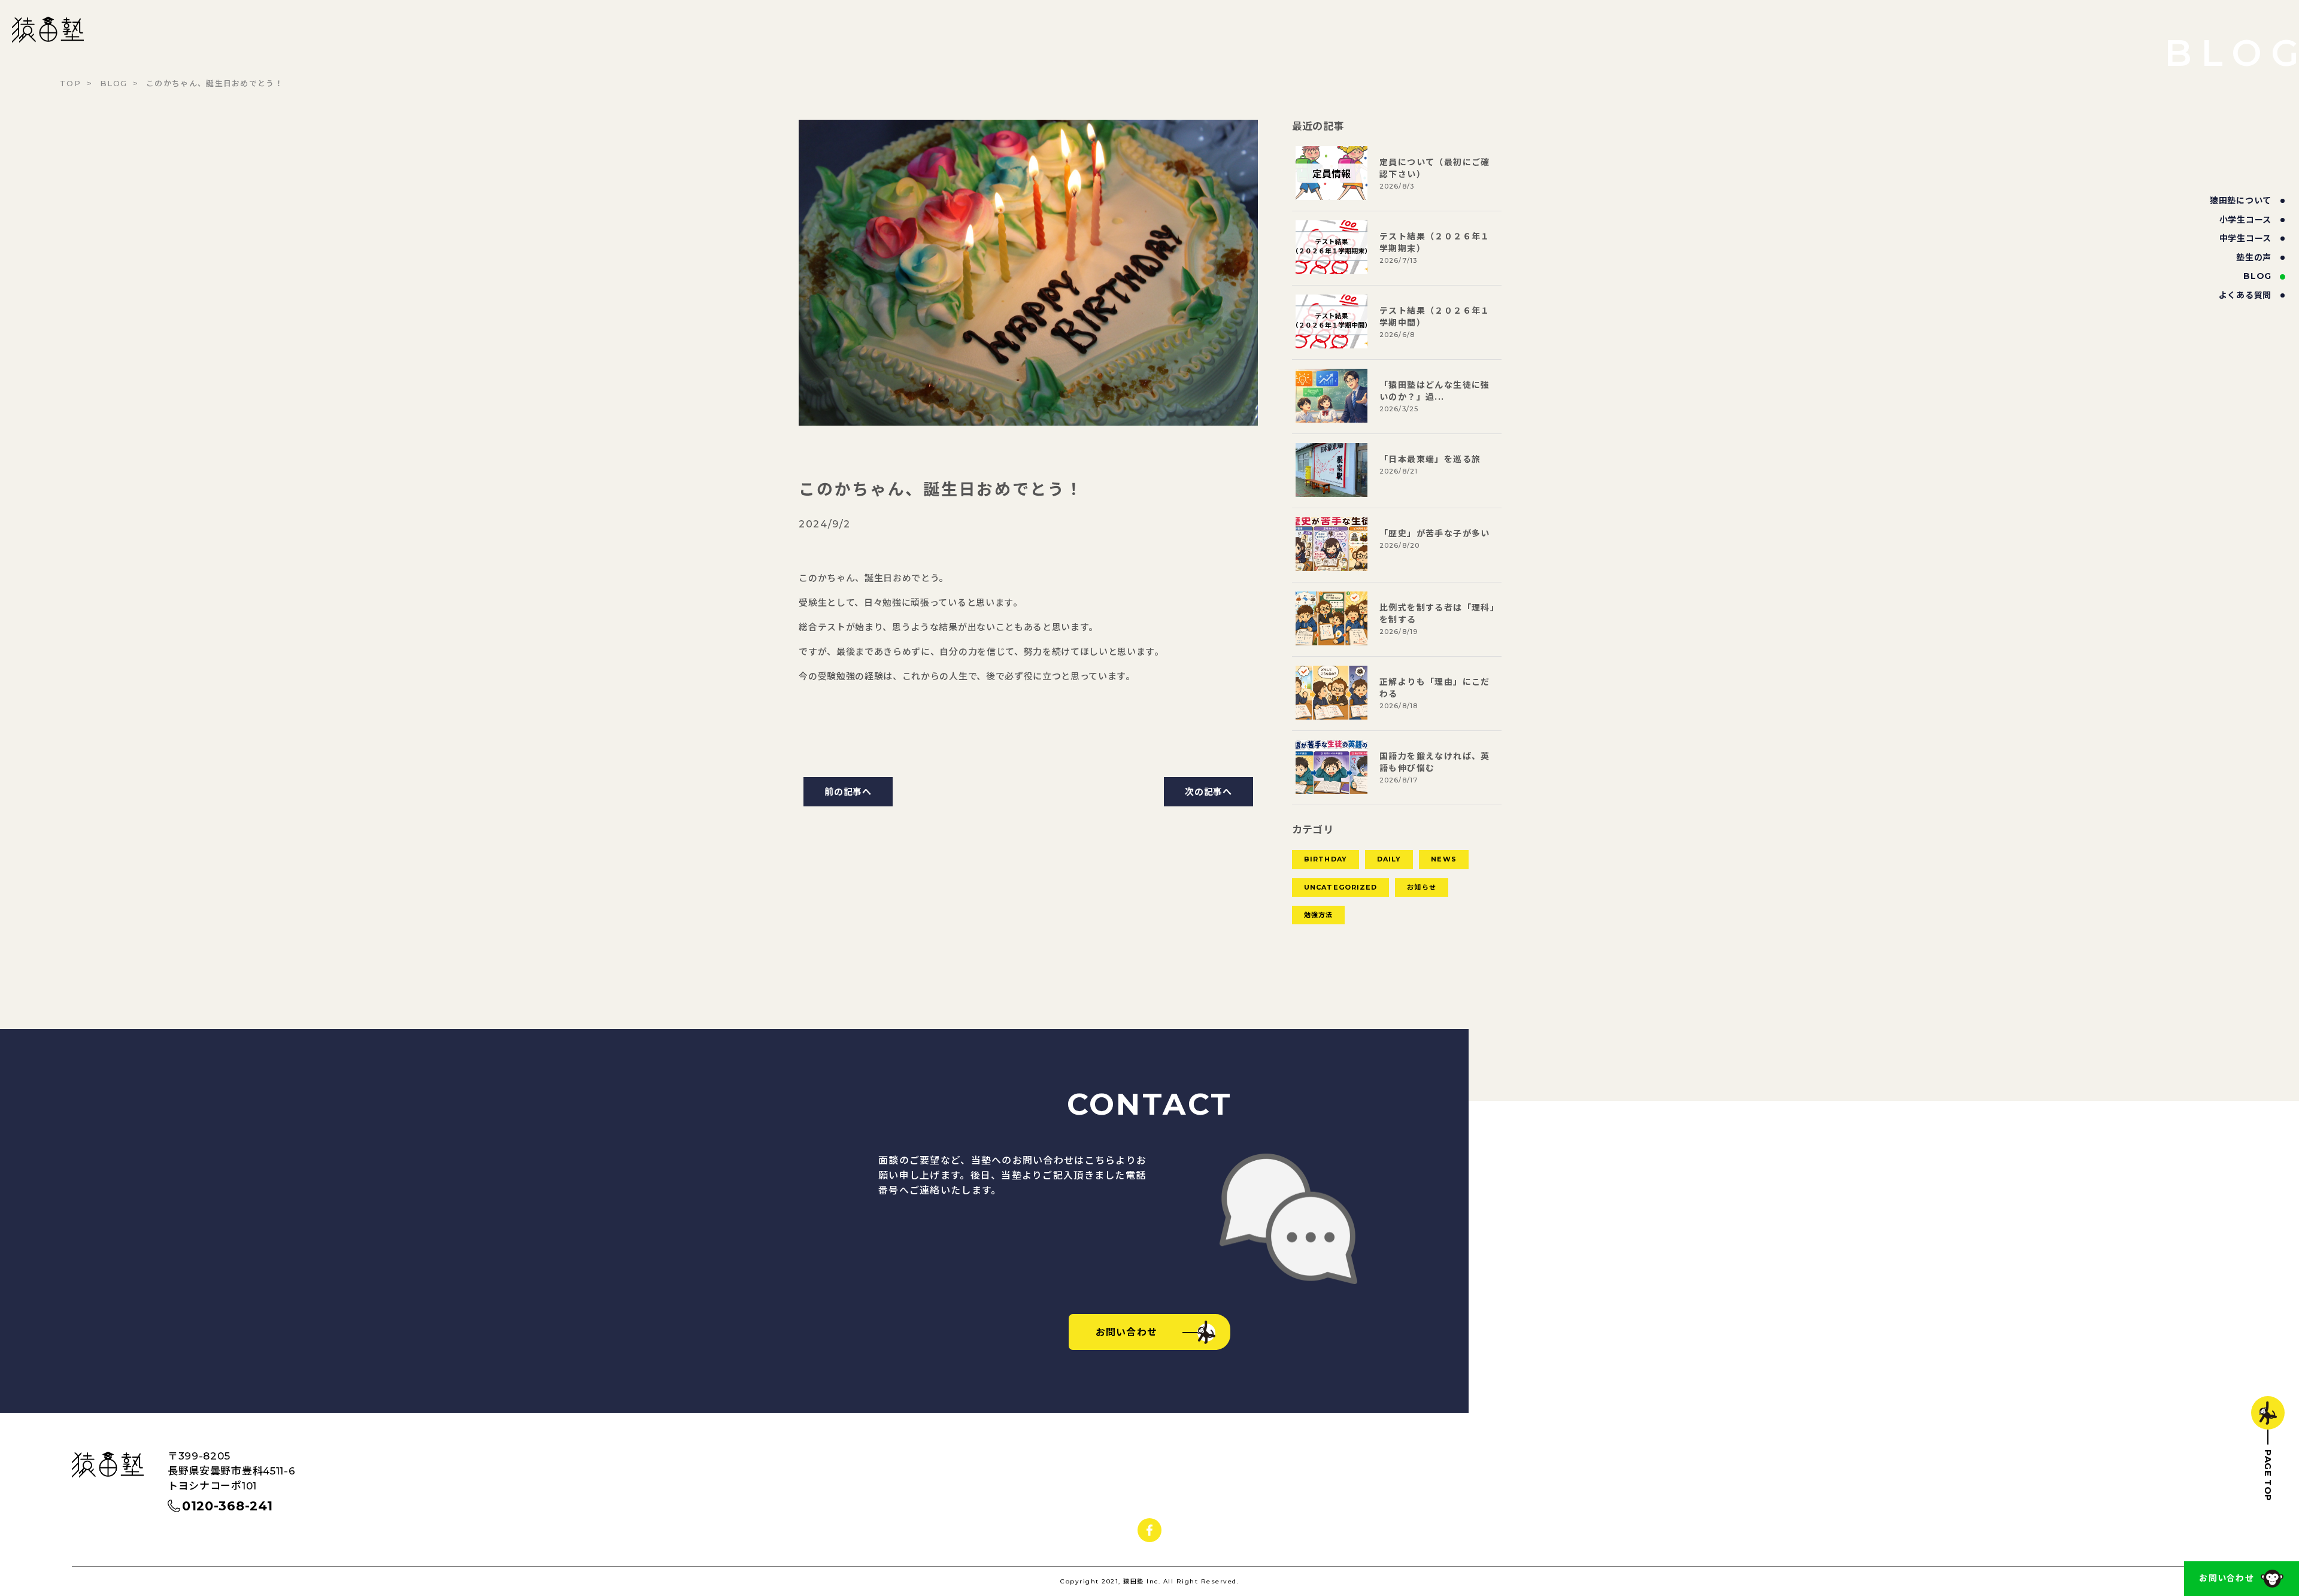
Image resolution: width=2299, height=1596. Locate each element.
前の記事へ (848, 792)
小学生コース (2245, 220)
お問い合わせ (2227, 1578)
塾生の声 (2254, 257)
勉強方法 (1318, 915)
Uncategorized (1340, 887)
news (1443, 859)
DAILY (1389, 859)
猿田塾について (2241, 201)
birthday (1326, 859)
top (70, 83)
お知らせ (1421, 887)
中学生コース (2245, 238)
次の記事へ (1208, 792)
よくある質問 (2245, 295)
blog (2257, 276)
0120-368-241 (227, 1506)
